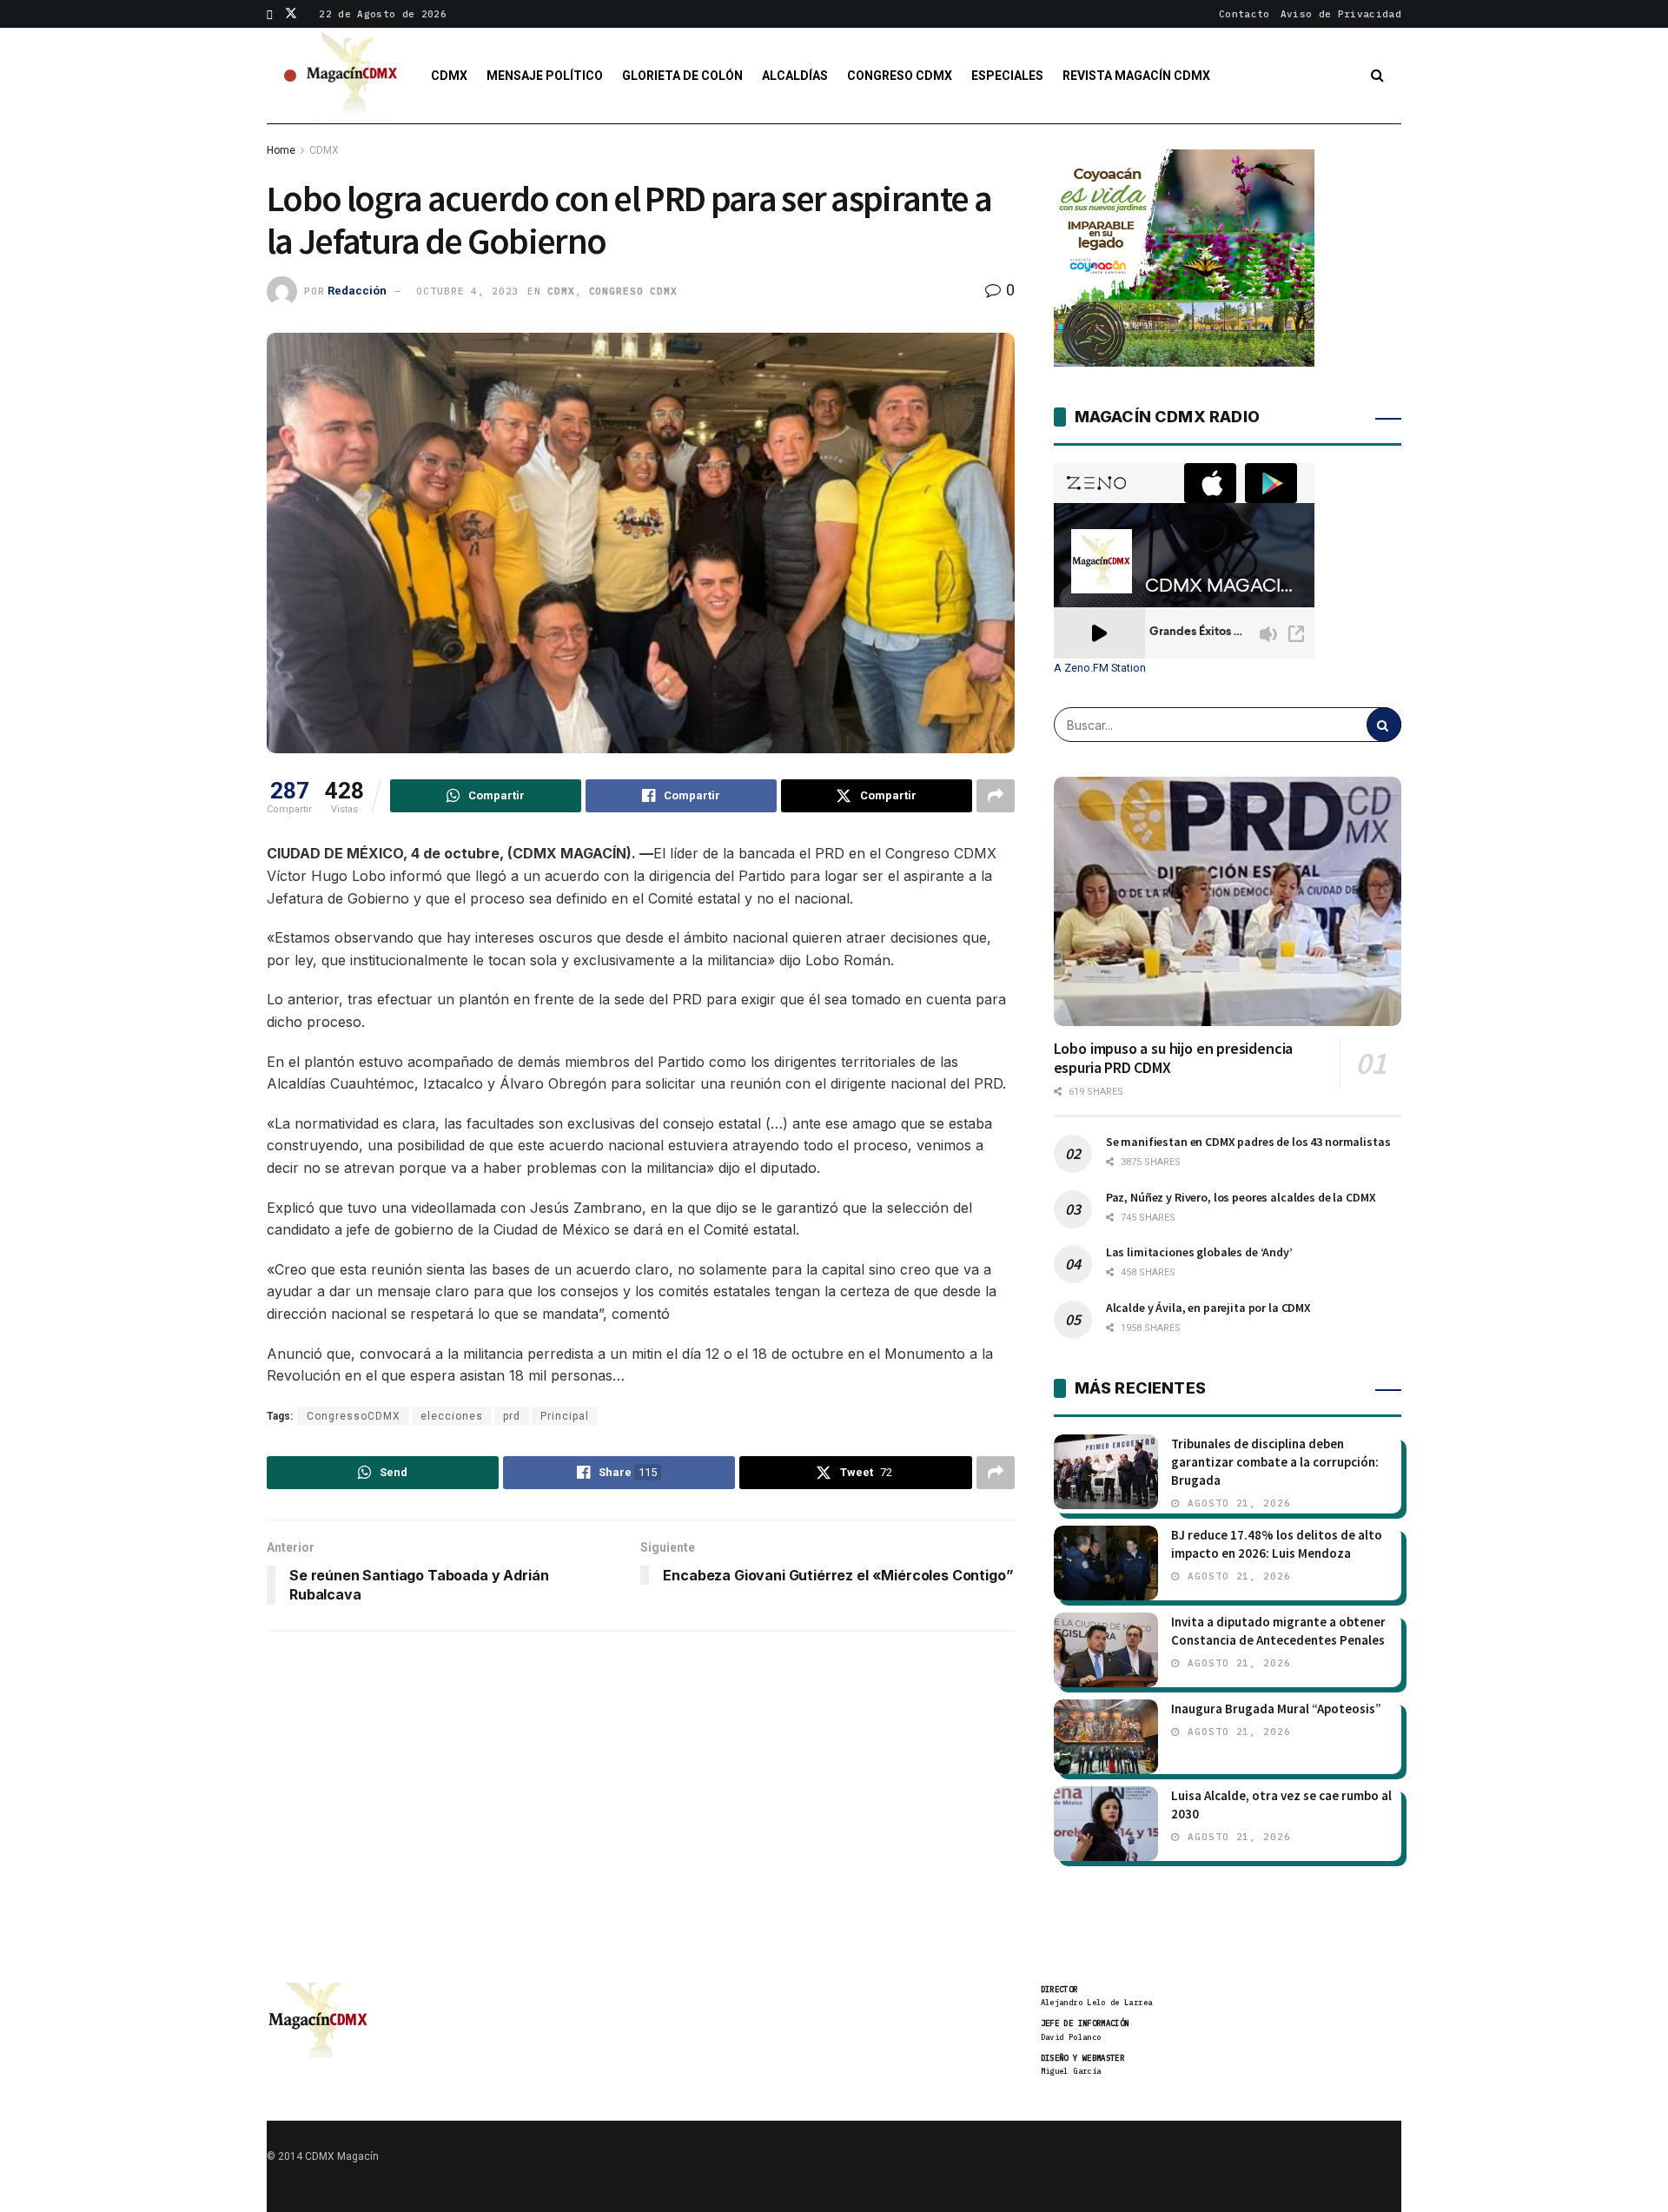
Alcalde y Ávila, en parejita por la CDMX (1208, 1308)
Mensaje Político (545, 76)
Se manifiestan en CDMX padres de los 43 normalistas (1248, 1142)
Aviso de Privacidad (1341, 14)
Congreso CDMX (900, 76)
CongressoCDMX (354, 1416)
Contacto (1244, 14)
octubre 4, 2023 (467, 291)
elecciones (452, 1416)
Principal (565, 1416)
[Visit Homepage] (353, 76)
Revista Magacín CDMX (1136, 76)
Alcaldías (795, 76)
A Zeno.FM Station (1100, 668)
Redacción (357, 291)
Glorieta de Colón (682, 76)
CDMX (449, 76)
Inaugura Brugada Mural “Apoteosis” (1276, 1709)
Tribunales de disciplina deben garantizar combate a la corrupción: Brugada (1275, 1462)
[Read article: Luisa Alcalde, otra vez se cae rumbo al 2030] (1106, 1824)
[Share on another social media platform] (996, 796)
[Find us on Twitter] (291, 14)
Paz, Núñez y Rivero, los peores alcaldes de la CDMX (1241, 1197)
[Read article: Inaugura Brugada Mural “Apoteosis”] (1106, 1737)
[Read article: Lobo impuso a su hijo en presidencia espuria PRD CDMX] (1228, 901)
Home (281, 150)
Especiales (1007, 76)
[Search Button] (1377, 76)
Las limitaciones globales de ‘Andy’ (1199, 1252)
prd (512, 1416)
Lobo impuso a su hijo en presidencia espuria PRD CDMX (1174, 1058)
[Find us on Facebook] (270, 14)
